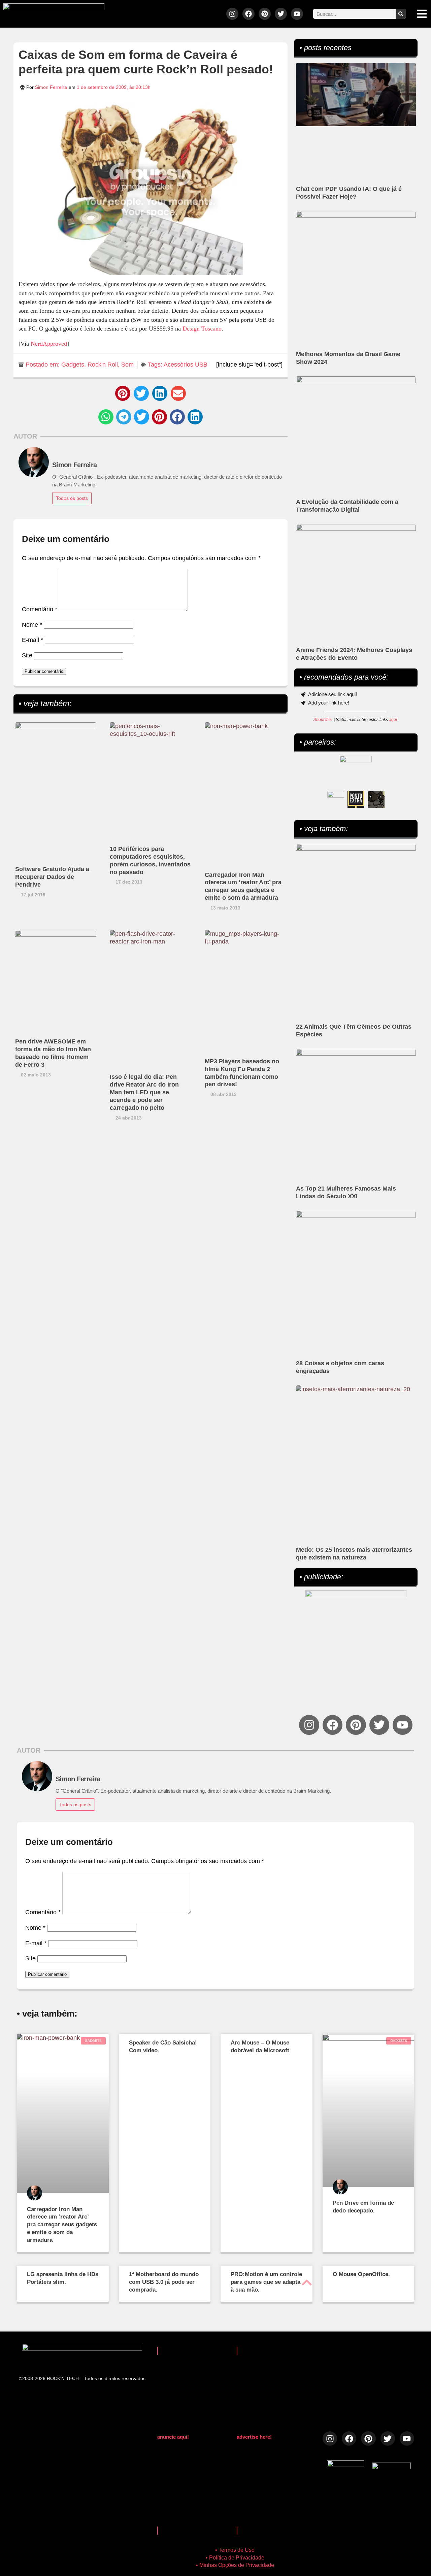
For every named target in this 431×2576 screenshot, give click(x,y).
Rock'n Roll (103, 365)
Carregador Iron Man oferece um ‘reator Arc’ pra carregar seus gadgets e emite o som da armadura (62, 2225)
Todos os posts (72, 498)
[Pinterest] (265, 14)
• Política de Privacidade (235, 2558)
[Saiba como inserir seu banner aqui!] (336, 799)
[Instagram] (232, 14)
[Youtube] (297, 14)
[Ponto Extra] (356, 799)
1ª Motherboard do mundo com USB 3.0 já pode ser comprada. (164, 2282)
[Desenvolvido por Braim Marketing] (391, 2467)
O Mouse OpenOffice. (361, 2274)
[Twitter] (281, 14)
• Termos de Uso (235, 2550)
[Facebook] (248, 14)
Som (127, 365)
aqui (393, 720)
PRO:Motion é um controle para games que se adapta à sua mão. (266, 2282)
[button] (123, 393)
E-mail (32, 640)
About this (323, 720)
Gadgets (73, 365)
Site (27, 655)
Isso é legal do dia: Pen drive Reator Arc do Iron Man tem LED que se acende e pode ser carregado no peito (144, 1092)
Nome (32, 625)
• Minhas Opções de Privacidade (235, 2565)
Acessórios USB (186, 365)
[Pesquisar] (401, 14)
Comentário (40, 609)
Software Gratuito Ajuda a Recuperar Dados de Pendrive (52, 877)
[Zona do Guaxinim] (376, 799)
